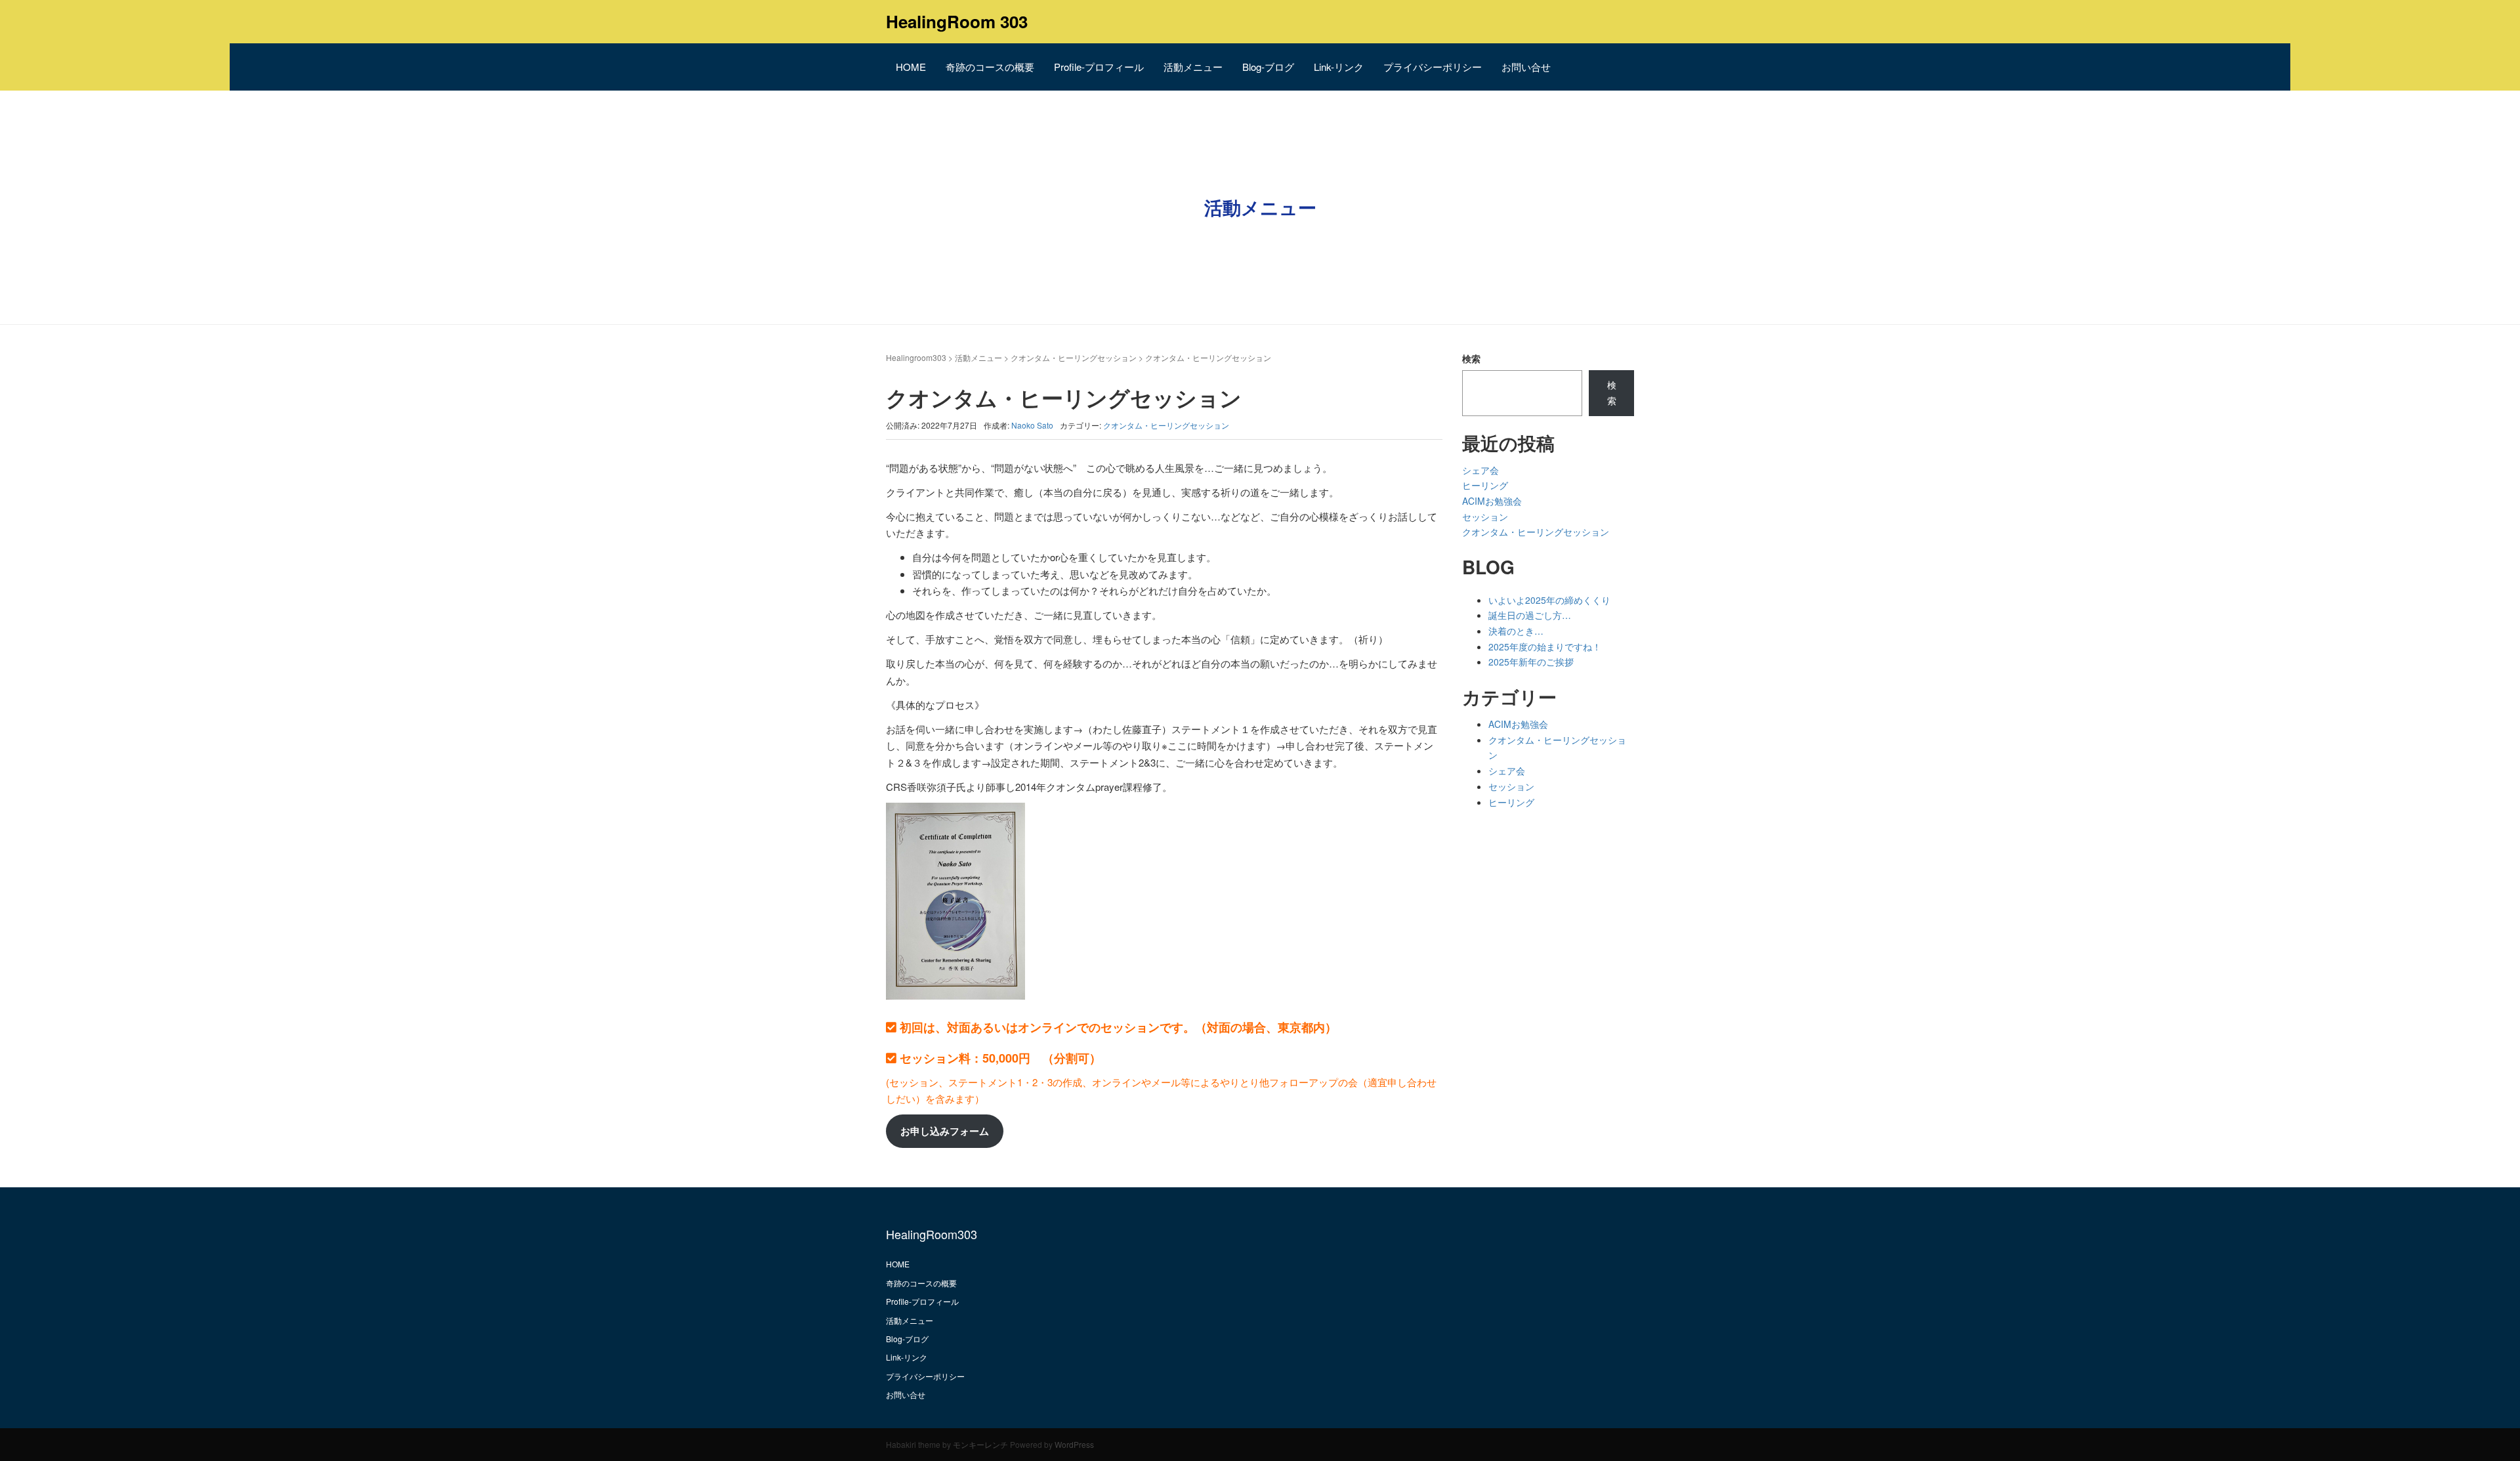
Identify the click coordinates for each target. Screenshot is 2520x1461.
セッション (1485, 517)
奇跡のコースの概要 (990, 67)
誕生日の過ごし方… (1530, 615)
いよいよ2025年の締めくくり (1549, 600)
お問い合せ (1526, 67)
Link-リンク (1339, 67)
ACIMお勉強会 (1492, 501)
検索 (1471, 358)
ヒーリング (1485, 485)
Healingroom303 (916, 357)
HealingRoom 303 (957, 21)
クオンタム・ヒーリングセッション (1074, 357)
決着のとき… (1516, 631)
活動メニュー (1193, 67)
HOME (911, 67)
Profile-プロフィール (1099, 67)
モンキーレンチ (980, 1444)
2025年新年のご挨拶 (1531, 662)
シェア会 (1480, 470)
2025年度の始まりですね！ (1545, 646)
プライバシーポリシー (1433, 67)
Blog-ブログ (1268, 67)
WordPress (1074, 1444)
